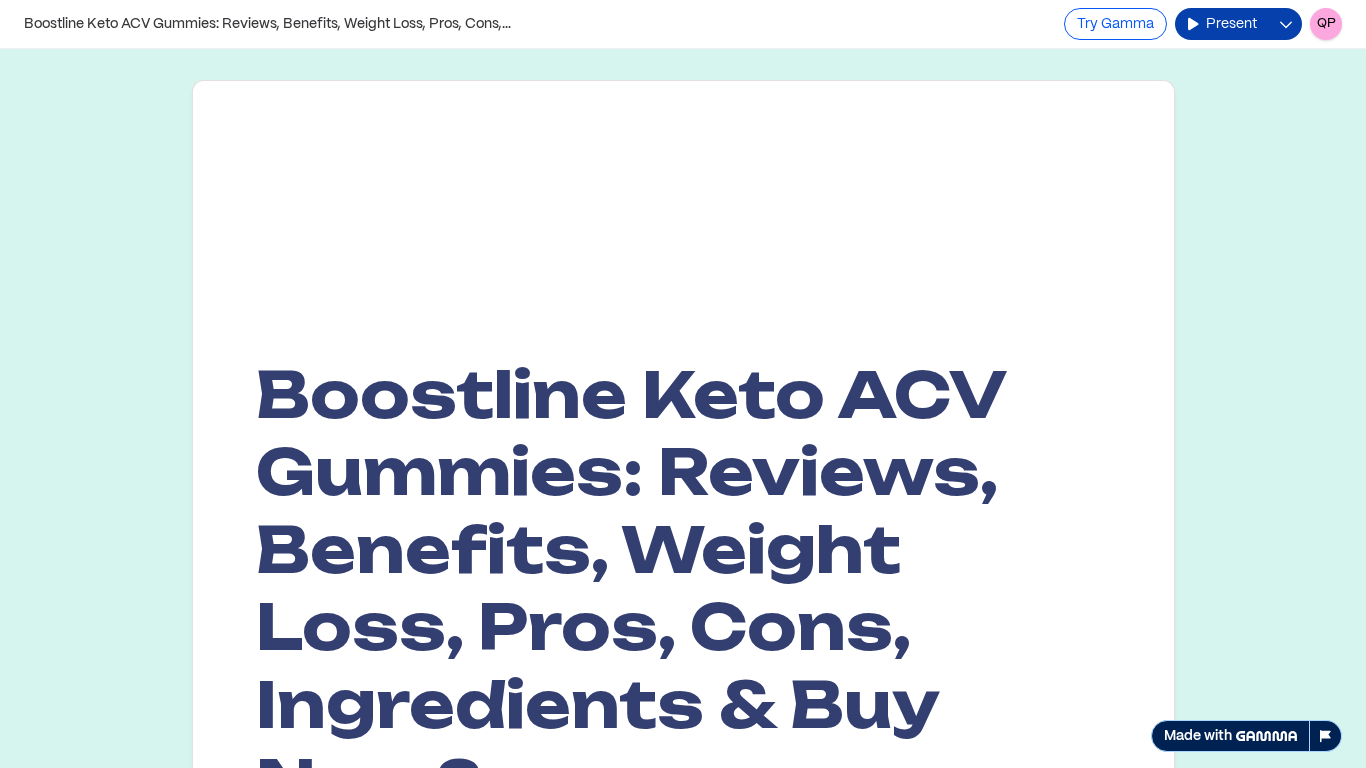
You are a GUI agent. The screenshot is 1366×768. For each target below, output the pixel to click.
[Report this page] (1326, 736)
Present (1231, 24)
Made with (1198, 736)
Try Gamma (1115, 24)
